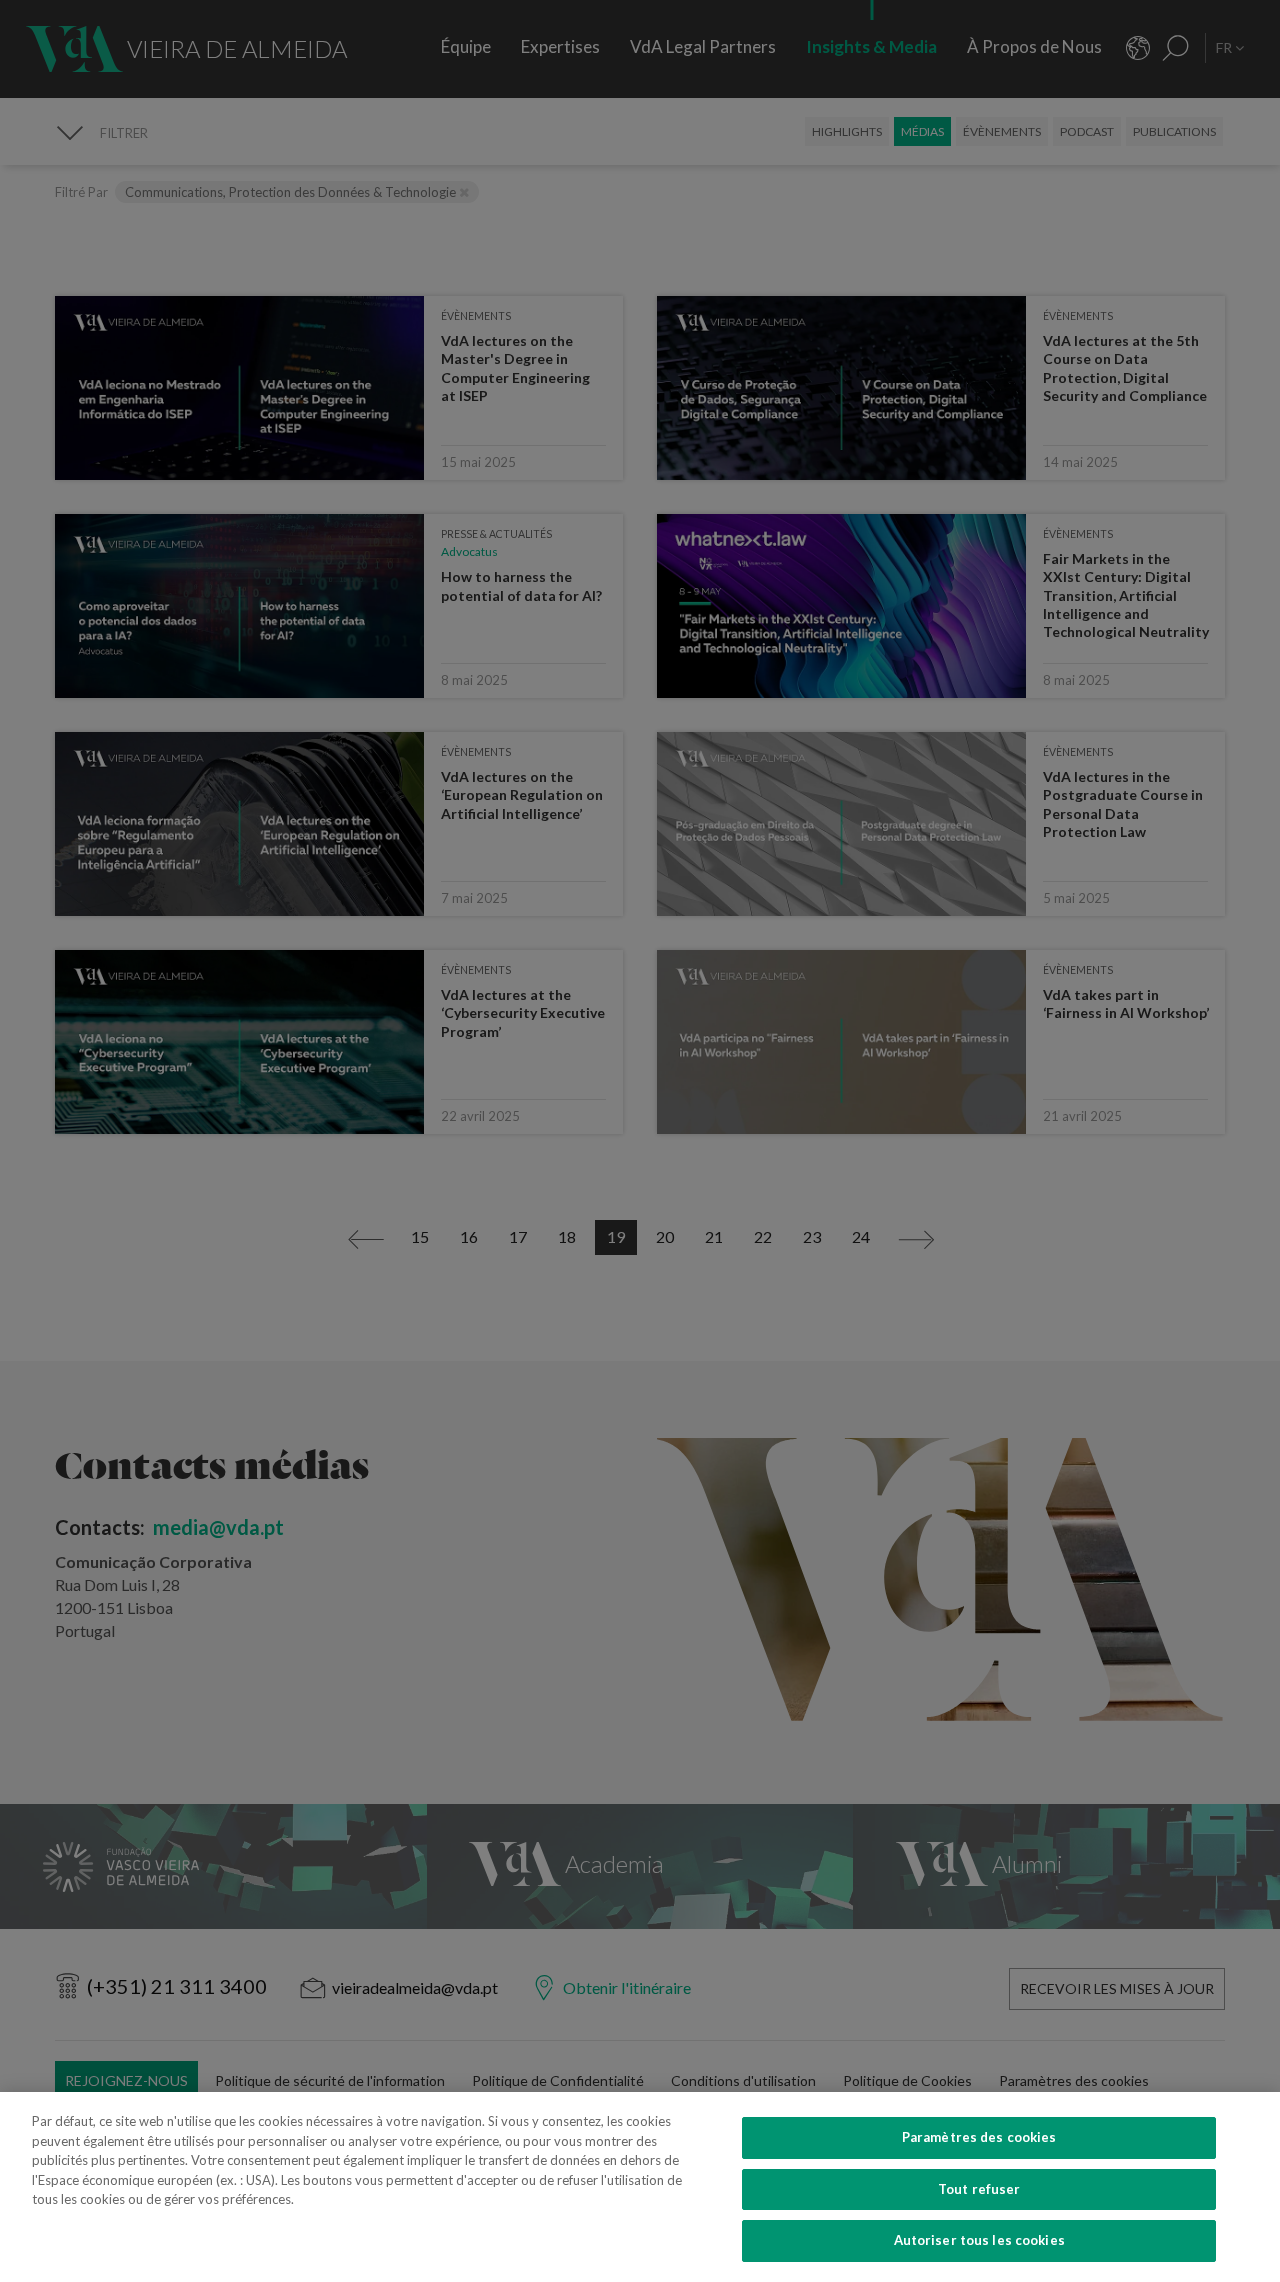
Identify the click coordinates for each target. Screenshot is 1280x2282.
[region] (640, 2187)
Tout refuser (979, 2189)
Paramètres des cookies (979, 2137)
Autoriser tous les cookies (979, 2240)
